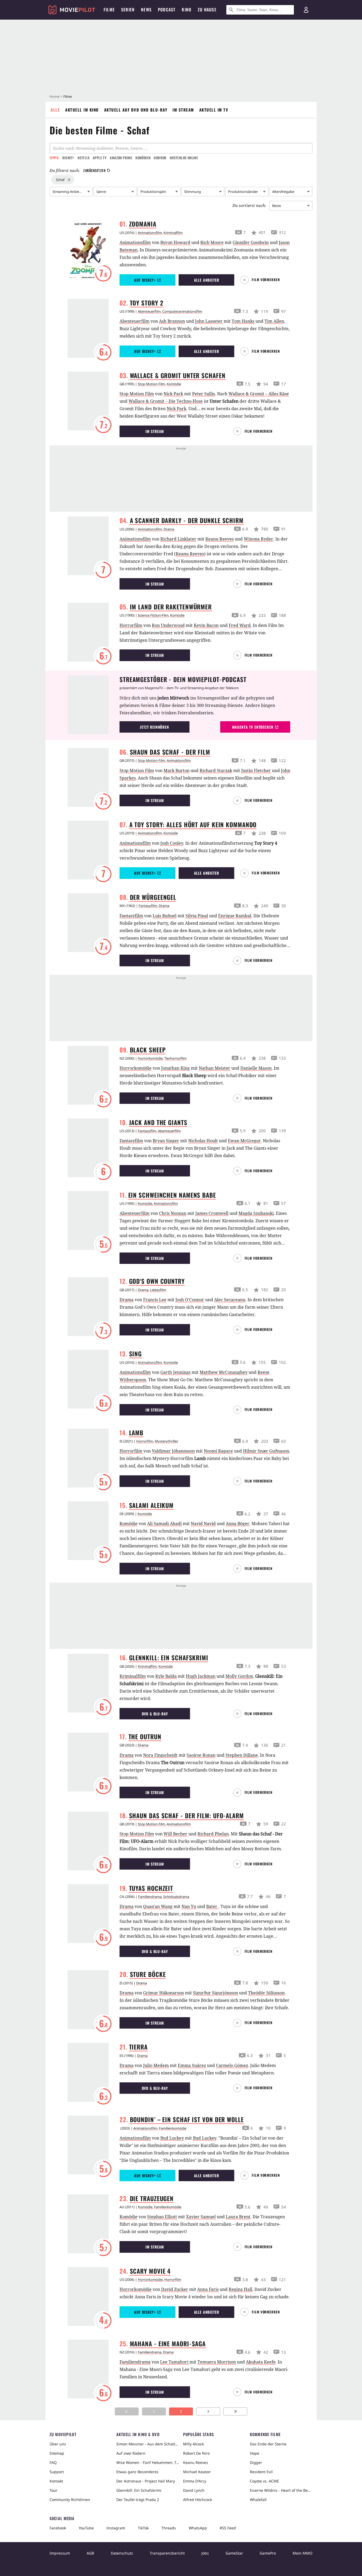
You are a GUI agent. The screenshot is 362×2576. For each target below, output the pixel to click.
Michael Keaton (197, 2472)
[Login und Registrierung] (306, 10)
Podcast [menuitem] (167, 10)
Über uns (58, 2444)
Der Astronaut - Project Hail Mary (146, 2481)
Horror (160, 158)
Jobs (205, 2553)
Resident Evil (261, 2472)
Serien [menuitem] (128, 10)
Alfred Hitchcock (198, 2500)
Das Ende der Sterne (268, 2444)
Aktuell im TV (214, 110)
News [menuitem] (146, 10)
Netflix (84, 158)
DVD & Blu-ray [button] (155, 1714)
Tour (54, 2490)
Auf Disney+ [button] (145, 280)
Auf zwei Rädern (131, 2453)
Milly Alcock (193, 2444)
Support (57, 2472)
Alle (55, 110)
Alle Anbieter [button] (207, 280)
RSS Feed (228, 2528)
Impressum (60, 2553)
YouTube (86, 2528)
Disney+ (68, 158)
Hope (255, 2453)
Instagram (116, 2528)
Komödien (143, 158)
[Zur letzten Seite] (235, 2411)
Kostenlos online (184, 158)
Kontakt (56, 2481)
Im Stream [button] (155, 431)
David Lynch (194, 2490)
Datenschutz (122, 2553)
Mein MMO (303, 2553)
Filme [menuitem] (109, 10)
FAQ (53, 2462)
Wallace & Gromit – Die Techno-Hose (166, 401)
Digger (256, 2462)
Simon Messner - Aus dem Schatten (148, 2444)
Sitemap (57, 2453)
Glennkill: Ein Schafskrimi (139, 2490)
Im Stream (183, 110)
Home (54, 96)
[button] (262, 280)
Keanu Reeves (190, 554)
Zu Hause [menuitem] (207, 10)
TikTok (143, 2528)
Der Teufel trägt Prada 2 (138, 2500)
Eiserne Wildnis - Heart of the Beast (281, 2490)
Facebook (58, 2528)
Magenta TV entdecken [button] (253, 727)
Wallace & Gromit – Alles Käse (259, 394)
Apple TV (100, 158)
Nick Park (176, 409)
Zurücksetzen (94, 170)
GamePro (268, 2553)
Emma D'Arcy (195, 2481)
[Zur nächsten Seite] (208, 2411)
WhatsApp (198, 2528)
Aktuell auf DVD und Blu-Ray (136, 110)
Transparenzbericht (167, 2553)
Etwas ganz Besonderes (137, 2472)
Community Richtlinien (70, 2500)
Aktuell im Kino (82, 110)
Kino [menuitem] (187, 10)
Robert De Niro (196, 2453)
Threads (169, 2528)
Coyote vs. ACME (264, 2481)
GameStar (234, 2553)
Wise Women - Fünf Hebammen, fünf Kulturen (148, 2462)
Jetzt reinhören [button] (154, 727)
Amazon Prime (121, 158)
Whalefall (258, 2500)
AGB (90, 2553)
